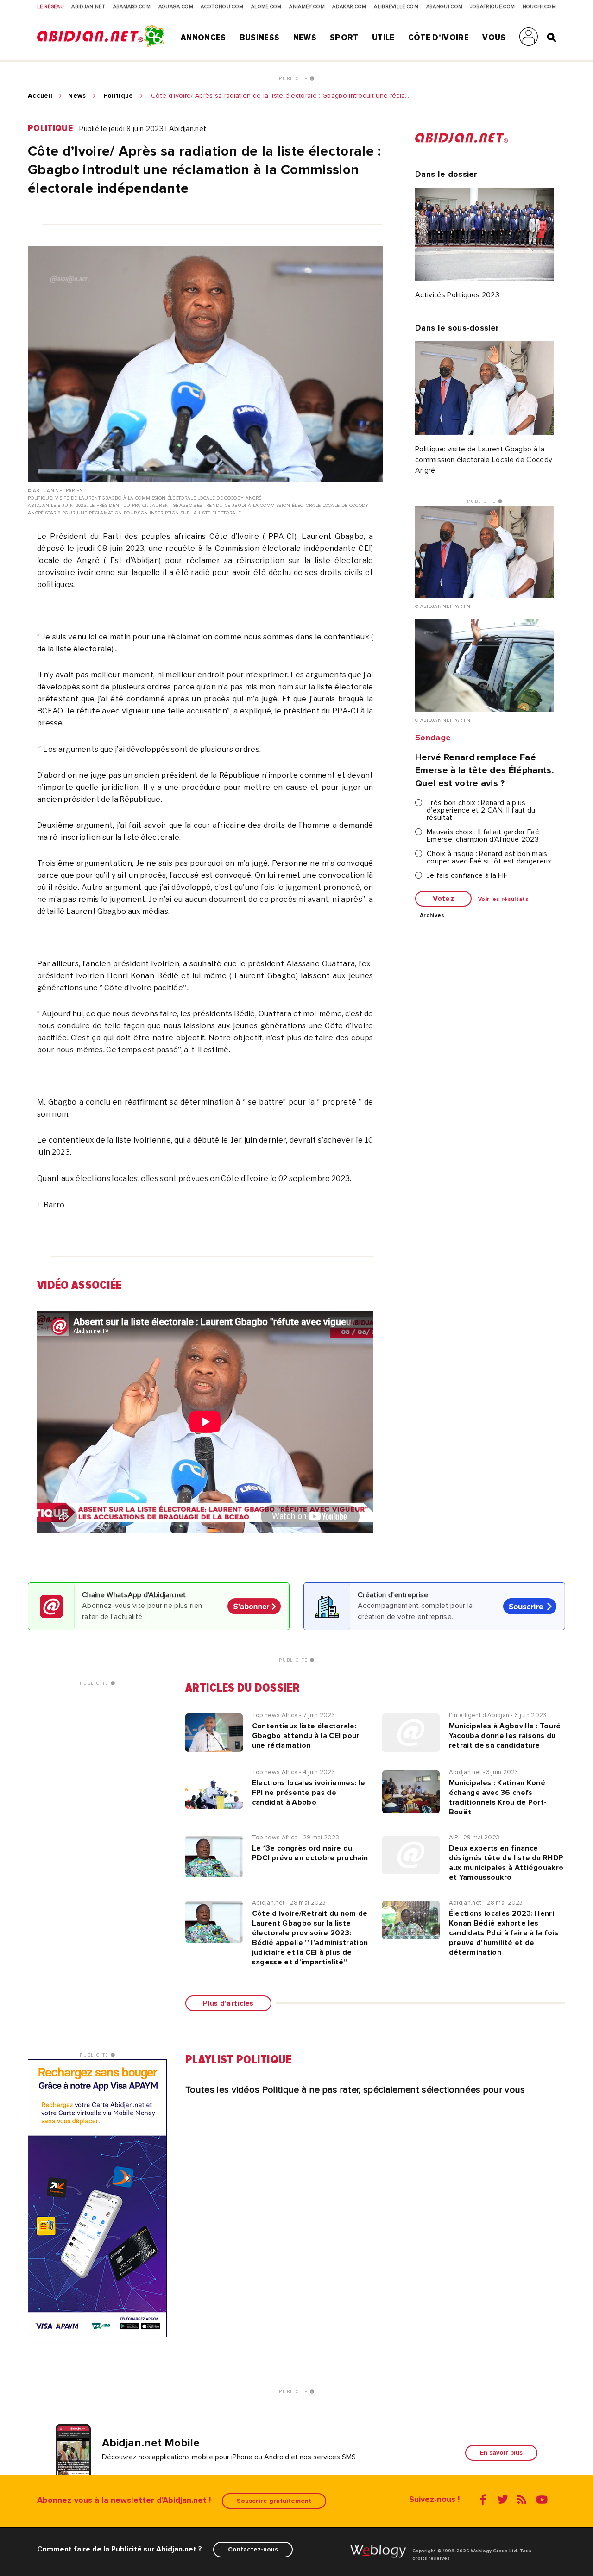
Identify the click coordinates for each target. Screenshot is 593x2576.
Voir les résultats (503, 900)
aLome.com (266, 7)
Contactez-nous (253, 2549)
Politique (119, 96)
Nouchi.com (539, 7)
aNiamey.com (307, 7)
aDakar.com (349, 7)
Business (260, 38)
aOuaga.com (176, 7)
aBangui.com (445, 7)
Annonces (203, 38)
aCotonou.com (222, 7)
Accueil (40, 96)
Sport (344, 38)
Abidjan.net (88, 7)
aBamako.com (132, 7)
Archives (432, 916)
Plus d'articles (228, 2003)
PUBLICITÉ (294, 79)
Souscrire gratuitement (274, 2501)
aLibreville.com (396, 7)
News (305, 38)
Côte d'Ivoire (438, 38)
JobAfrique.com (492, 7)
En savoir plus (501, 2453)
